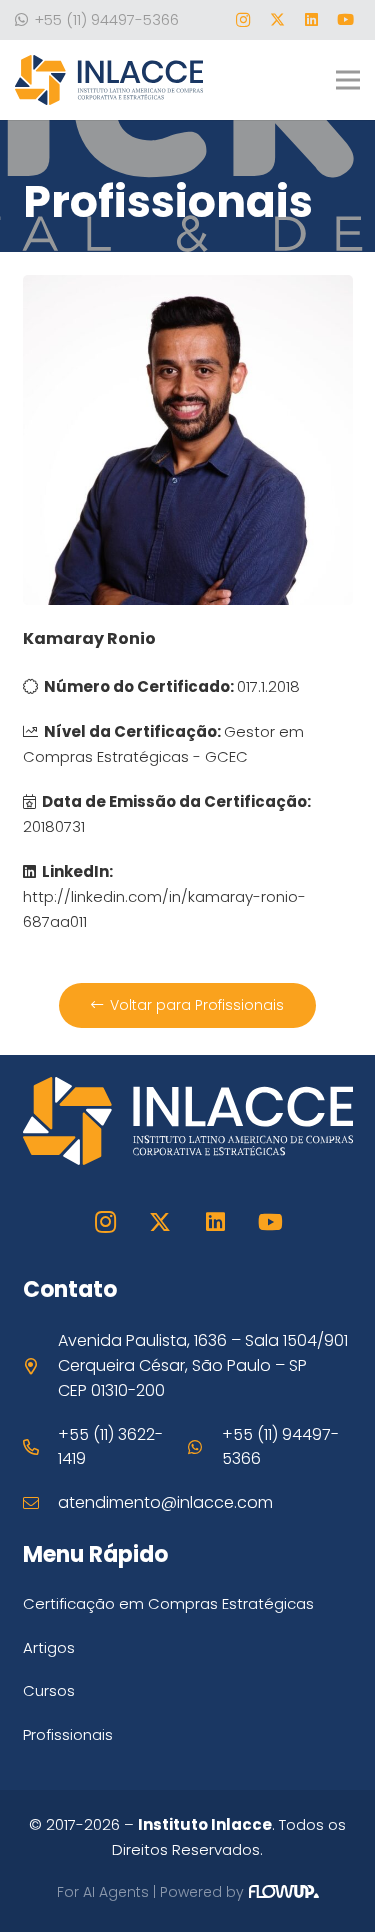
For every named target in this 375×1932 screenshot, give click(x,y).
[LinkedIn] (311, 20)
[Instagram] (243, 20)
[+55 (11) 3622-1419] (41, 1447)
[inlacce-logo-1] (109, 80)
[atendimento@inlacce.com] (41, 1503)
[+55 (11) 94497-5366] (205, 1447)
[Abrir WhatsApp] (325, 1881)
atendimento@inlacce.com (165, 1502)
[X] (277, 20)
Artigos (49, 1647)
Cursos (49, 1690)
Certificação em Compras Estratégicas (168, 1603)
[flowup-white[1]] (284, 1897)
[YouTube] (345, 20)
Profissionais (68, 1734)
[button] (348, 80)
